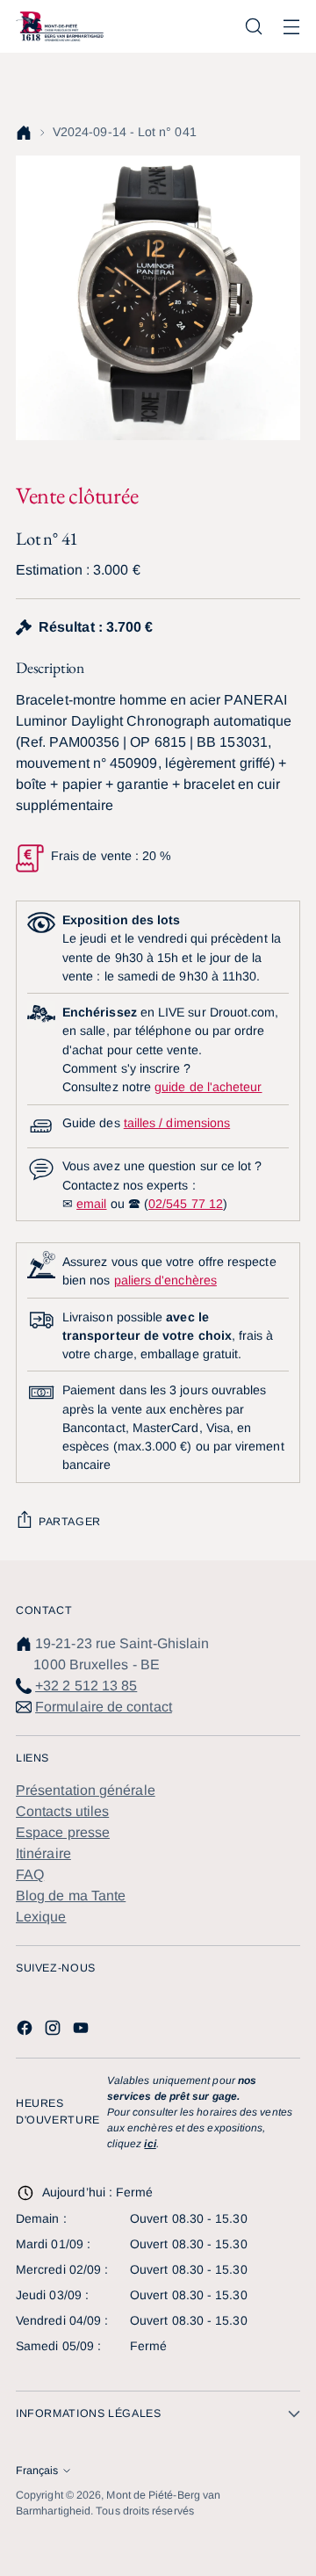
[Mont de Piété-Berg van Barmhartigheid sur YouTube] (83, 2031)
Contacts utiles (62, 1811)
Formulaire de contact (104, 1707)
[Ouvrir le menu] (291, 27)
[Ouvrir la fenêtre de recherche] (253, 27)
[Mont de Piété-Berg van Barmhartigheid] (60, 26)
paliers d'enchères (165, 1280)
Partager (70, 1522)
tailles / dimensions (177, 1123)
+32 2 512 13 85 (86, 1686)
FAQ (30, 1874)
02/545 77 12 (186, 1204)
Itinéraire (43, 1853)
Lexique (41, 1917)
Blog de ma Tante (71, 1896)
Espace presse (63, 1832)
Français (37, 2471)
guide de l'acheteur (208, 1087)
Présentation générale (86, 1790)
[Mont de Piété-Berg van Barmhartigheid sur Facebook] (26, 2031)
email (91, 1204)
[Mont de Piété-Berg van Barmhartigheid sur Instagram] (54, 2031)
